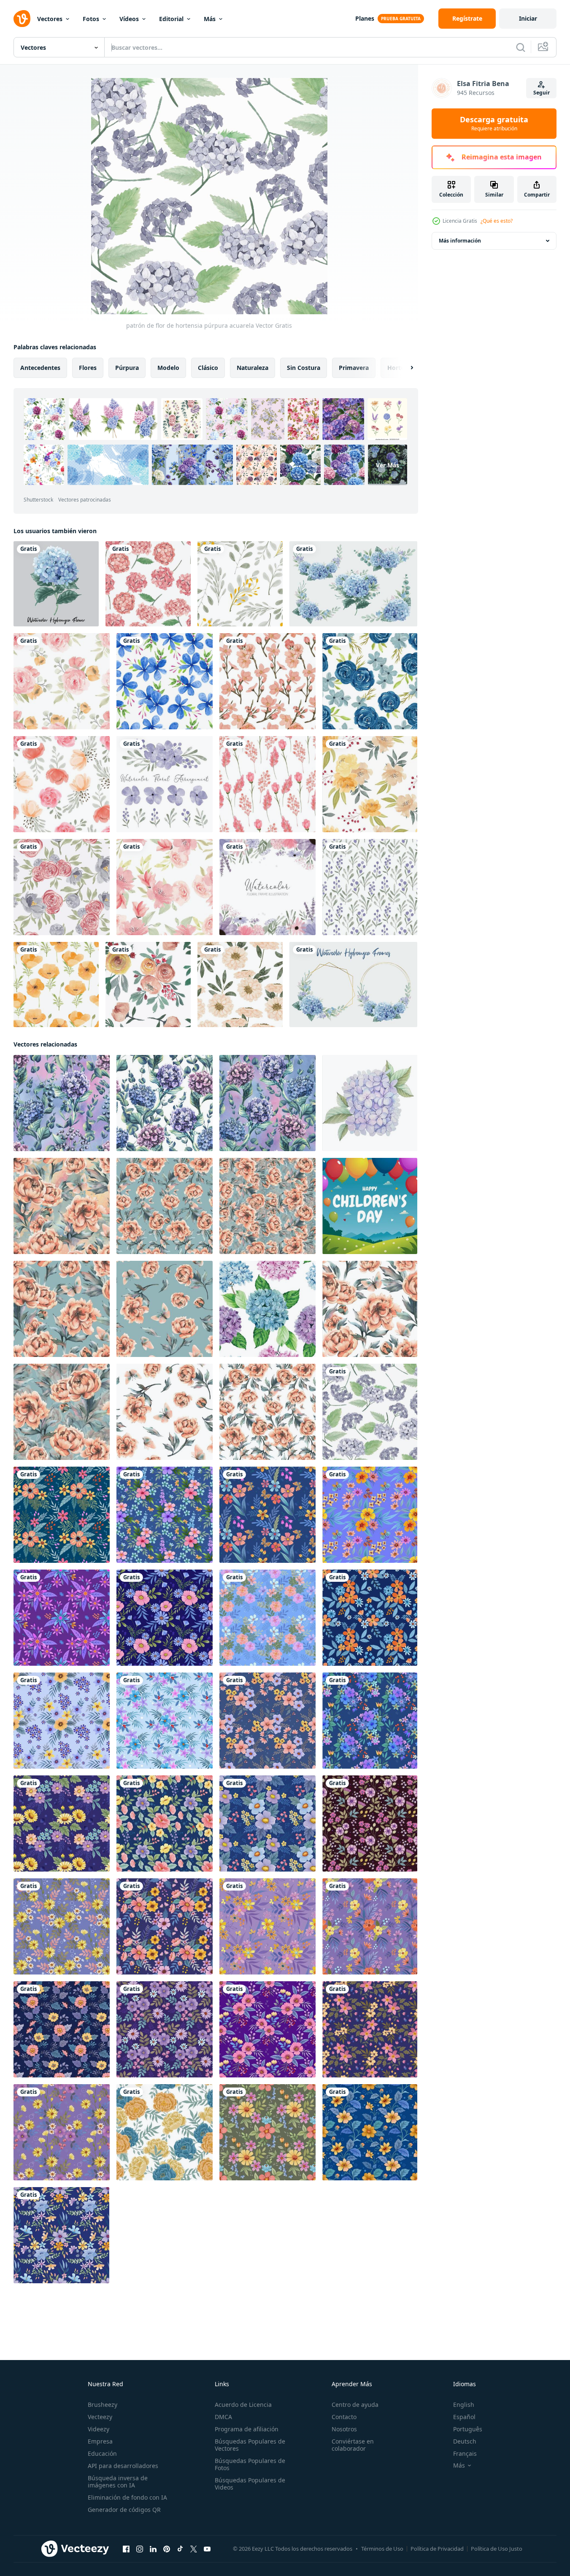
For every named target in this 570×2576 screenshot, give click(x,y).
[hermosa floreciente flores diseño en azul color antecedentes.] (62, 1515)
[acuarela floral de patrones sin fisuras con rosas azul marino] (370, 681)
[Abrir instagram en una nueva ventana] (140, 2549)
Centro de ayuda (355, 2405)
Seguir (542, 93)
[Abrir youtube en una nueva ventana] (207, 2549)
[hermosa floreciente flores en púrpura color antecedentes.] (370, 1823)
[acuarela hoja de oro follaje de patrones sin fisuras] (240, 584)
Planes (365, 18)
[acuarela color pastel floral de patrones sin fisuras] (240, 985)
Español (464, 2417)
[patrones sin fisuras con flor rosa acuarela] (148, 985)
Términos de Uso (382, 2549)
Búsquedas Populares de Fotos (250, 2464)
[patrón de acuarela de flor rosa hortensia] (148, 584)
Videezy (99, 2429)
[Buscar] (521, 47)
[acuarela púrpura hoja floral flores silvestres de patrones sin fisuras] (370, 887)
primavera (354, 368)
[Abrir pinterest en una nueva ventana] (167, 2549)
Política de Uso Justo (497, 2549)
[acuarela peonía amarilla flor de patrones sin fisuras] (370, 784)
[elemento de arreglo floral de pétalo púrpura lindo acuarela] (165, 784)
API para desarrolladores (123, 2466)
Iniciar (528, 18)
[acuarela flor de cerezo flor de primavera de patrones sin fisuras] (267, 681)
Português (468, 2429)
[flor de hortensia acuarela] (56, 584)
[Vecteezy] (22, 19)
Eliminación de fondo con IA (127, 2497)
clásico (208, 368)
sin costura (304, 368)
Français (465, 2453)
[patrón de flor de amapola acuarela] (56, 985)
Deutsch (465, 2441)
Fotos (91, 19)
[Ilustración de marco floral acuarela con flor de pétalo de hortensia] (267, 887)
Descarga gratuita (494, 124)
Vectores (50, 19)
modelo (168, 368)
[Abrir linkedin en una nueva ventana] (153, 2549)
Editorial (171, 19)
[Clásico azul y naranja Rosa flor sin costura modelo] (165, 2132)
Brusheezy (103, 2405)
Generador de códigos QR (124, 2510)
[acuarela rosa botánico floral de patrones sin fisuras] (267, 784)
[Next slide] (405, 368)
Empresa (100, 2441)
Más (210, 19)
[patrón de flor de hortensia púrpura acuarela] (370, 1412)
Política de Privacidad (437, 2549)
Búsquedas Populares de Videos (250, 2484)
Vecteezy (100, 2417)
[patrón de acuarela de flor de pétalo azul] (165, 681)
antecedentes (40, 368)
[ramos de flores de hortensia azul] (353, 584)
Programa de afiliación (247, 2429)
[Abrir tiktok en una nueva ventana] (180, 2549)
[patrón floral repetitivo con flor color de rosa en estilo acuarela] (62, 681)
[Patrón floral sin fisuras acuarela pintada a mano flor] (165, 887)
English (464, 2405)
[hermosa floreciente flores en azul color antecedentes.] (165, 1926)
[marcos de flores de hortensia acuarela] (353, 985)
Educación (102, 2453)
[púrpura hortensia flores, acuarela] (370, 1103)
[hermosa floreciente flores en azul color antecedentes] (267, 1823)
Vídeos (129, 19)
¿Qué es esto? (497, 221)
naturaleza (253, 368)
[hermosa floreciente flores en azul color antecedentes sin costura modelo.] (62, 1823)
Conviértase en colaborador (353, 2445)
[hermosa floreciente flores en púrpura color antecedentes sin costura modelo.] (370, 1515)
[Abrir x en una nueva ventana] (194, 2549)
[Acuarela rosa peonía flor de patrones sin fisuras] (62, 887)
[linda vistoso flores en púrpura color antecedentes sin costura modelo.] (62, 2132)
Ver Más (388, 465)
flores (88, 368)
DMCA (223, 2417)
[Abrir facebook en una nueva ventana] (126, 2549)
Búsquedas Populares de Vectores (250, 2445)
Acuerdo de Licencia (243, 2405)
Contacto (344, 2417)
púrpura (127, 368)
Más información (460, 241)
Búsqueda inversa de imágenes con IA (118, 2482)
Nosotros (344, 2429)
